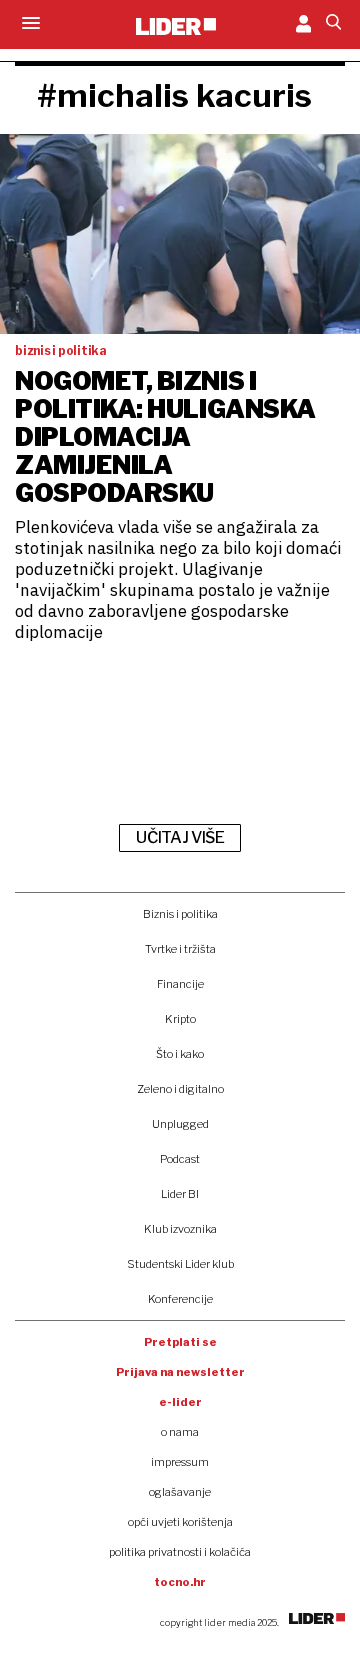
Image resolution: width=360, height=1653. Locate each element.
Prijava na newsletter (180, 1372)
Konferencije (180, 1299)
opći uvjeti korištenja (180, 1522)
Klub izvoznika (180, 1229)
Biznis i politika (180, 914)
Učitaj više (180, 837)
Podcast (180, 1159)
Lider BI (180, 1194)
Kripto (180, 1019)
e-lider (180, 1402)
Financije (180, 984)
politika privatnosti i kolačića (180, 1552)
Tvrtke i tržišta (180, 949)
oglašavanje (180, 1492)
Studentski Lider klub (180, 1264)
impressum (180, 1462)
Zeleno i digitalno (180, 1089)
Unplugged (180, 1124)
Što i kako (180, 1054)
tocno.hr (180, 1582)
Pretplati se (180, 1342)
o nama (180, 1432)
